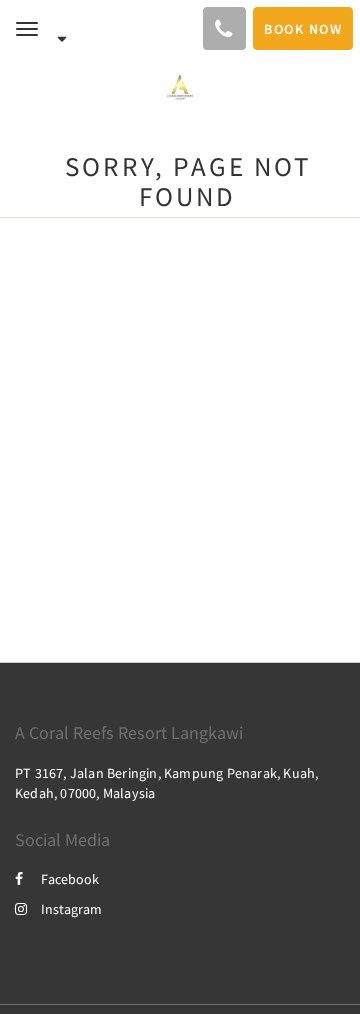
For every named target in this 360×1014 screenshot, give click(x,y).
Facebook (70, 879)
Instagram (71, 909)
